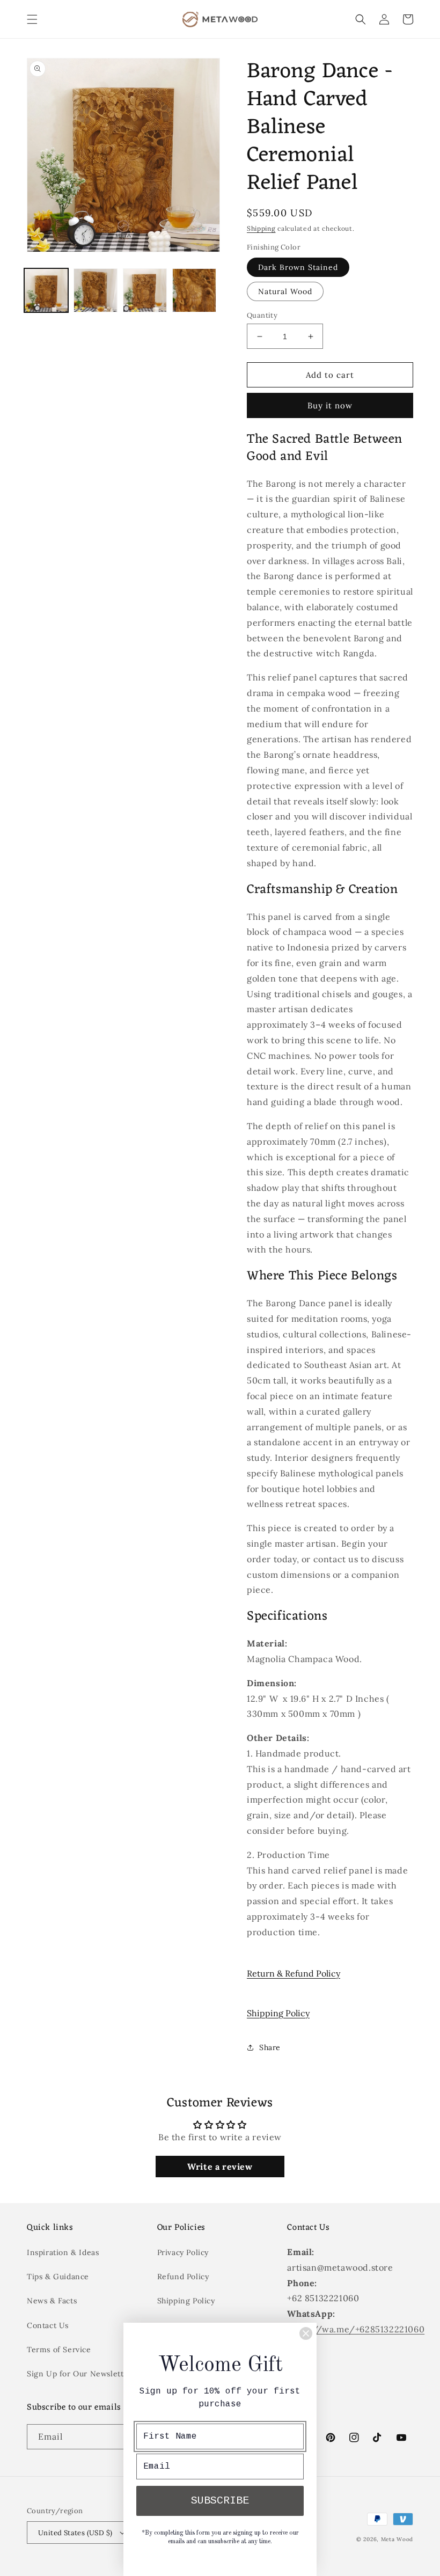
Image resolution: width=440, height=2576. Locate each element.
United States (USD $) (75, 2533)
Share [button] (270, 2047)
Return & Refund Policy (294, 1973)
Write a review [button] (220, 2167)
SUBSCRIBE (220, 2501)
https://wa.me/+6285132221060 (356, 2329)
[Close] (306, 2333)
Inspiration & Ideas (63, 2252)
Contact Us (48, 2325)
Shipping (261, 228)
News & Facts (52, 2301)
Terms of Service (59, 2350)
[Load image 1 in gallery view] (46, 290)
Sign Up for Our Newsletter (79, 2374)
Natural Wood (285, 291)
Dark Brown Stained (298, 267)
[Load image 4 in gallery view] (194, 290)
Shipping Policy (278, 2013)
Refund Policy (183, 2277)
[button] (32, 19)
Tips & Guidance (58, 2277)
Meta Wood (397, 2539)
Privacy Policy (183, 2252)
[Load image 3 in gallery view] (145, 290)
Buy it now (330, 405)
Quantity (262, 315)
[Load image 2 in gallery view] (96, 290)
